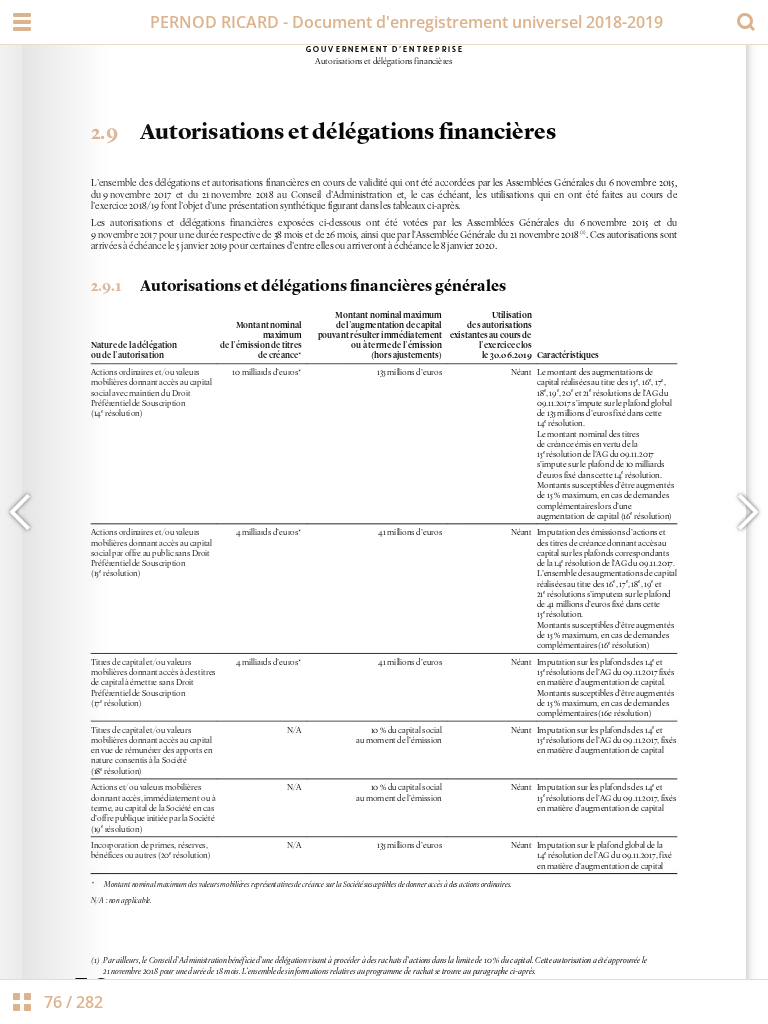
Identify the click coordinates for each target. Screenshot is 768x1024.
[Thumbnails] (22, 1002)
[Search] (746, 22)
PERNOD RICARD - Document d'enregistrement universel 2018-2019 (406, 22)
